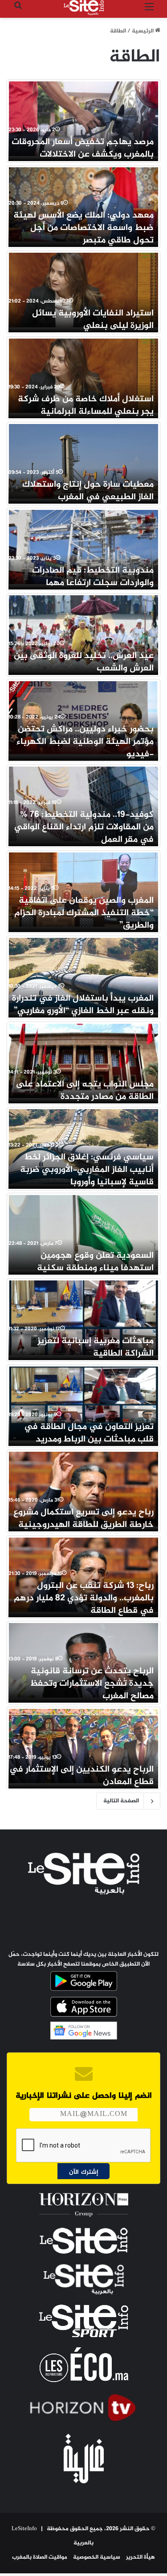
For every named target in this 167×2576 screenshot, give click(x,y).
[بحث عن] (18, 11)
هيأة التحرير (141, 2557)
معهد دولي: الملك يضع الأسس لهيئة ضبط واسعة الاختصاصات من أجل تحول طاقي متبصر (83, 228)
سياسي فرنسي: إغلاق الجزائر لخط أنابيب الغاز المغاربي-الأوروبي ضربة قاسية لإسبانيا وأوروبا (87, 1170)
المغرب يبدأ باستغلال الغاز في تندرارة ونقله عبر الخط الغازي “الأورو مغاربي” (83, 1005)
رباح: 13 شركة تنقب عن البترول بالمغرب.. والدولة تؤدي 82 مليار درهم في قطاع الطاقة (84, 1598)
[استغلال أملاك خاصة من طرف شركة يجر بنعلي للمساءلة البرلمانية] (83, 376)
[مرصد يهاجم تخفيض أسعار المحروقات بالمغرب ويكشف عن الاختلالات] (83, 119)
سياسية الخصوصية (97, 2557)
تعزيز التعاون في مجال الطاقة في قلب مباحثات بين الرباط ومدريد (89, 1433)
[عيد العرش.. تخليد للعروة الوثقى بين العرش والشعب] (83, 633)
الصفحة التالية (121, 1801)
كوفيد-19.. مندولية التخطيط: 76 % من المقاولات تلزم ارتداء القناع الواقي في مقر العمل (84, 827)
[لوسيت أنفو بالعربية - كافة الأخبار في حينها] (84, 8)
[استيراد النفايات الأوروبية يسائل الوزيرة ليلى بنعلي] (83, 290)
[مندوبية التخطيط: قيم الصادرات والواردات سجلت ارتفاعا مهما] (83, 547)
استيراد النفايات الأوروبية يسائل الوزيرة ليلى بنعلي (93, 320)
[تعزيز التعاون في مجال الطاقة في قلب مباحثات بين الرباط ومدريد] (83, 1404)
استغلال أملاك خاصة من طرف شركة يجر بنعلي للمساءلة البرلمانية (86, 406)
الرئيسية (143, 31)
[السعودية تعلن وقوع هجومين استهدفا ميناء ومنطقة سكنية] (83, 1232)
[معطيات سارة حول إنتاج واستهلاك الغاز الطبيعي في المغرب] (83, 461)
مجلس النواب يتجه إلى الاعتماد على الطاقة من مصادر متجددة (85, 1091)
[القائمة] (149, 11)
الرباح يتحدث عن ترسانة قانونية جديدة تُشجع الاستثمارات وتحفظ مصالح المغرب (92, 1684)
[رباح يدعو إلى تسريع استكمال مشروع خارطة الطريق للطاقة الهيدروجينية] (83, 1489)
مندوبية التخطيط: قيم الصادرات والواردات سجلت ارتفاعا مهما (93, 577)
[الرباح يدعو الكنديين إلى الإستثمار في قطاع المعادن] (83, 1746)
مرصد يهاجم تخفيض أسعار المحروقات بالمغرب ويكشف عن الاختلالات (83, 148)
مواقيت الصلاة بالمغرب (40, 2557)
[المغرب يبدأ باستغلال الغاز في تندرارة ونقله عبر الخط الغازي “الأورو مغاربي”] (83, 975)
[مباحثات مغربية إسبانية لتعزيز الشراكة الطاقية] (83, 1318)
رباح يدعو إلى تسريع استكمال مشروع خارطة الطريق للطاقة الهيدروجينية (83, 1519)
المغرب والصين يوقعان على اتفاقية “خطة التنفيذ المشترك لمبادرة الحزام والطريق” (84, 913)
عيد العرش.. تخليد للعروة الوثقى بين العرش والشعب (84, 662)
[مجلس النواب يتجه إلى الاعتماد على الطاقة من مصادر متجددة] (83, 1061)
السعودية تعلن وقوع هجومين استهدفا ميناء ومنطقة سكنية (95, 1262)
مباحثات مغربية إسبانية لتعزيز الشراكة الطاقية (96, 1347)
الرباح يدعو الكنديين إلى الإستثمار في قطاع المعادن (81, 1776)
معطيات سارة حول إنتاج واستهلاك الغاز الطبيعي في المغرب (88, 491)
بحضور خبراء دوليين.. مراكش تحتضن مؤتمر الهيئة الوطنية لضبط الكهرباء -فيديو (85, 742)
